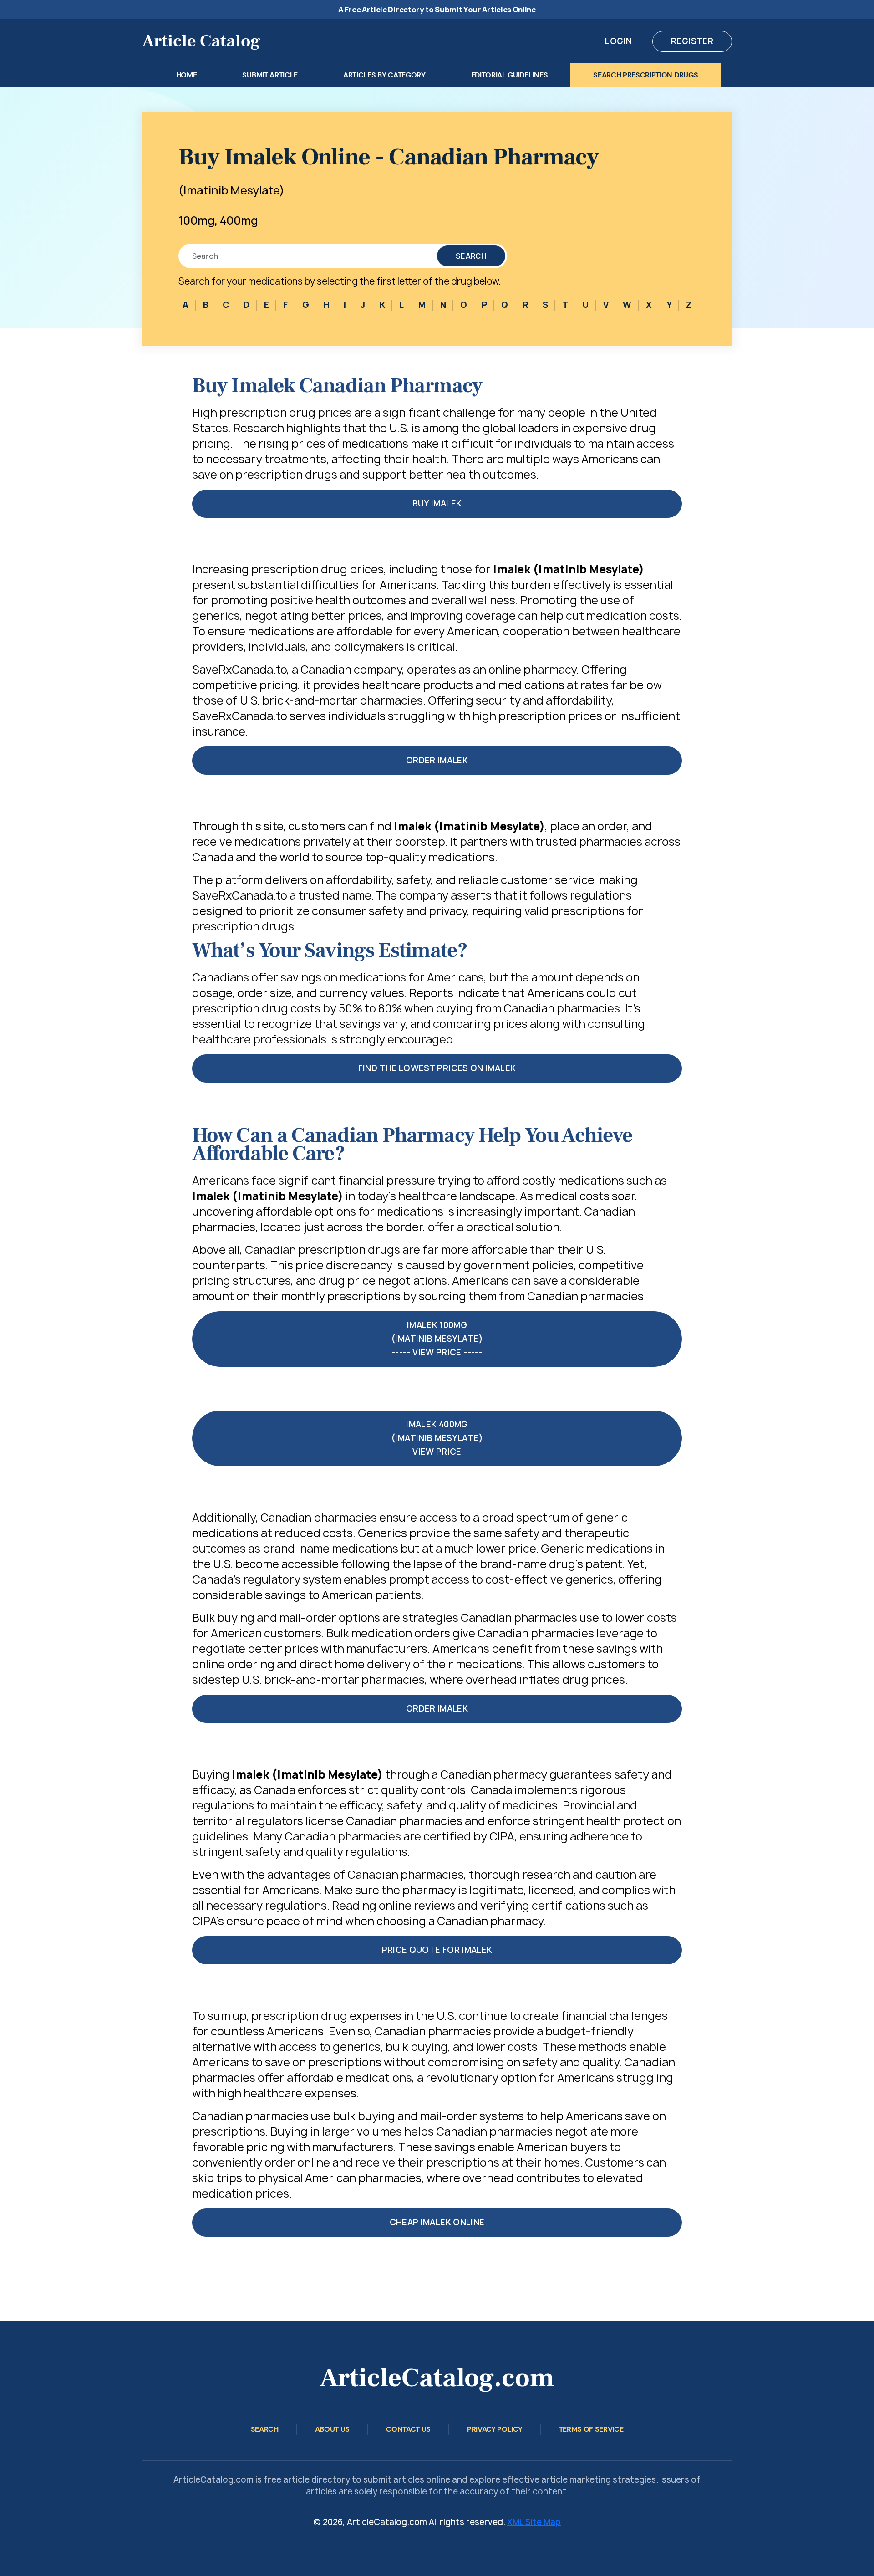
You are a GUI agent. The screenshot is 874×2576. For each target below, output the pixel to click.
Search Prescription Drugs (645, 75)
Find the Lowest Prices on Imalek (437, 1068)
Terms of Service (591, 2429)
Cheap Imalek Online (437, 2222)
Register (692, 41)
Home (187, 75)
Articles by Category (384, 75)
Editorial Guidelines (510, 75)
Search (471, 256)
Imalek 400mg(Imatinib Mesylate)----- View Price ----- (437, 1438)
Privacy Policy (495, 2429)
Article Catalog (201, 41)
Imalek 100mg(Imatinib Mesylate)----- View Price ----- (437, 1339)
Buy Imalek (437, 503)
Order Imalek (437, 760)
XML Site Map (534, 2522)
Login (618, 41)
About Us (332, 2429)
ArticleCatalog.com (437, 2378)
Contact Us (408, 2429)
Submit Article (270, 75)
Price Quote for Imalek (437, 1950)
